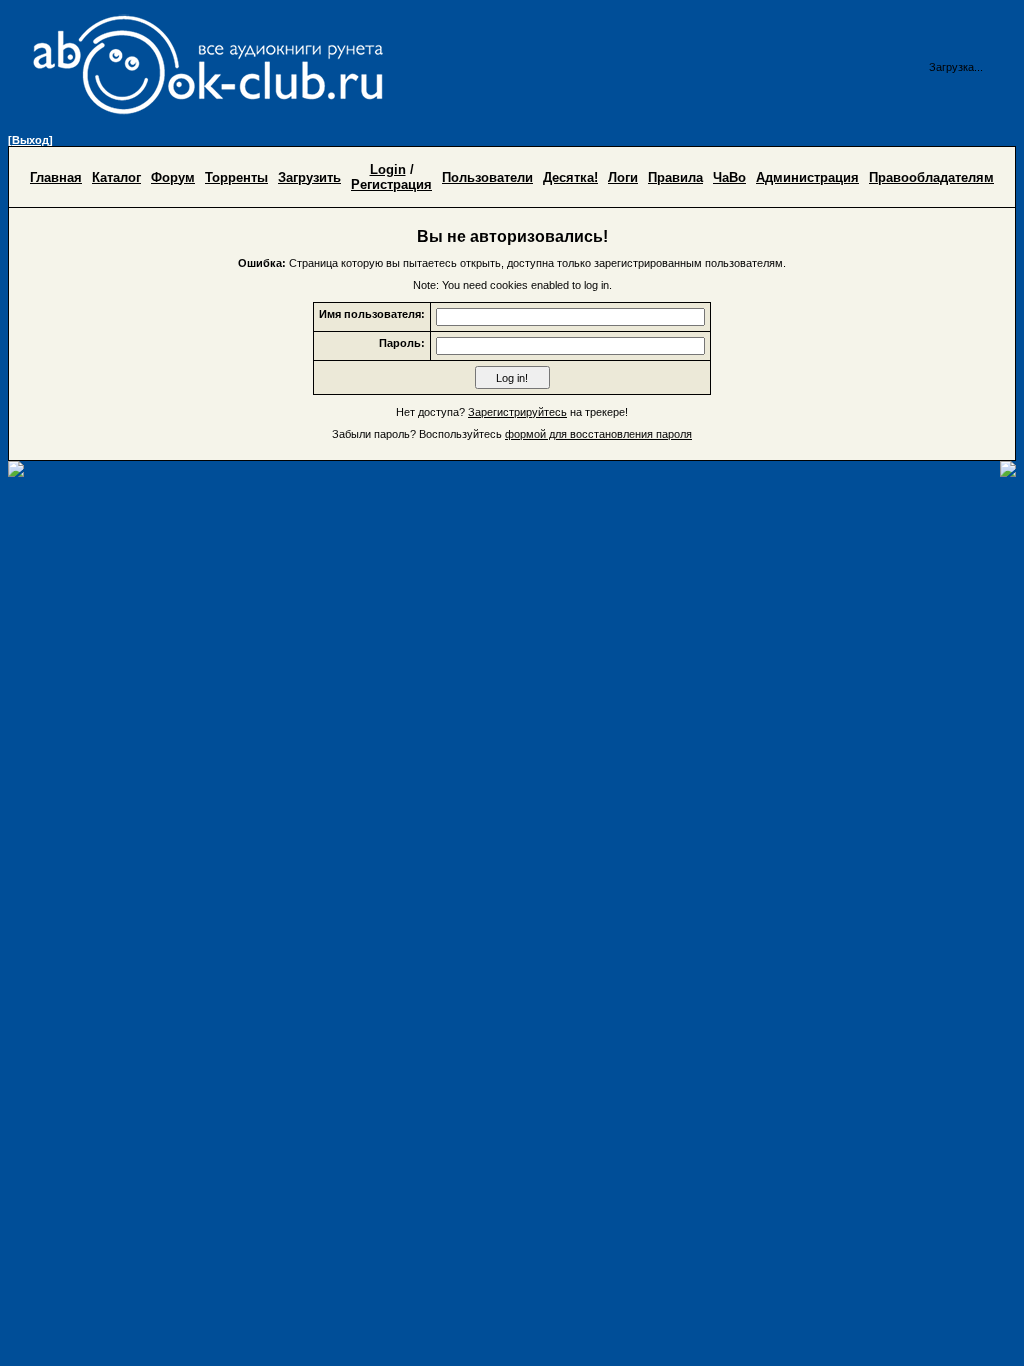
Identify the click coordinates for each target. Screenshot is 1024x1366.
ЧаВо (729, 177)
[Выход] (30, 140)
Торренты (236, 177)
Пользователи (487, 177)
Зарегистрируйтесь (517, 412)
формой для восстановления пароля (598, 434)
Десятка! (570, 177)
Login (388, 169)
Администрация (807, 177)
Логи (623, 177)
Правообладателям (931, 177)
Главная (56, 177)
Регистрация (391, 184)
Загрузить (309, 177)
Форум (173, 177)
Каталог (116, 177)
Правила (675, 177)
